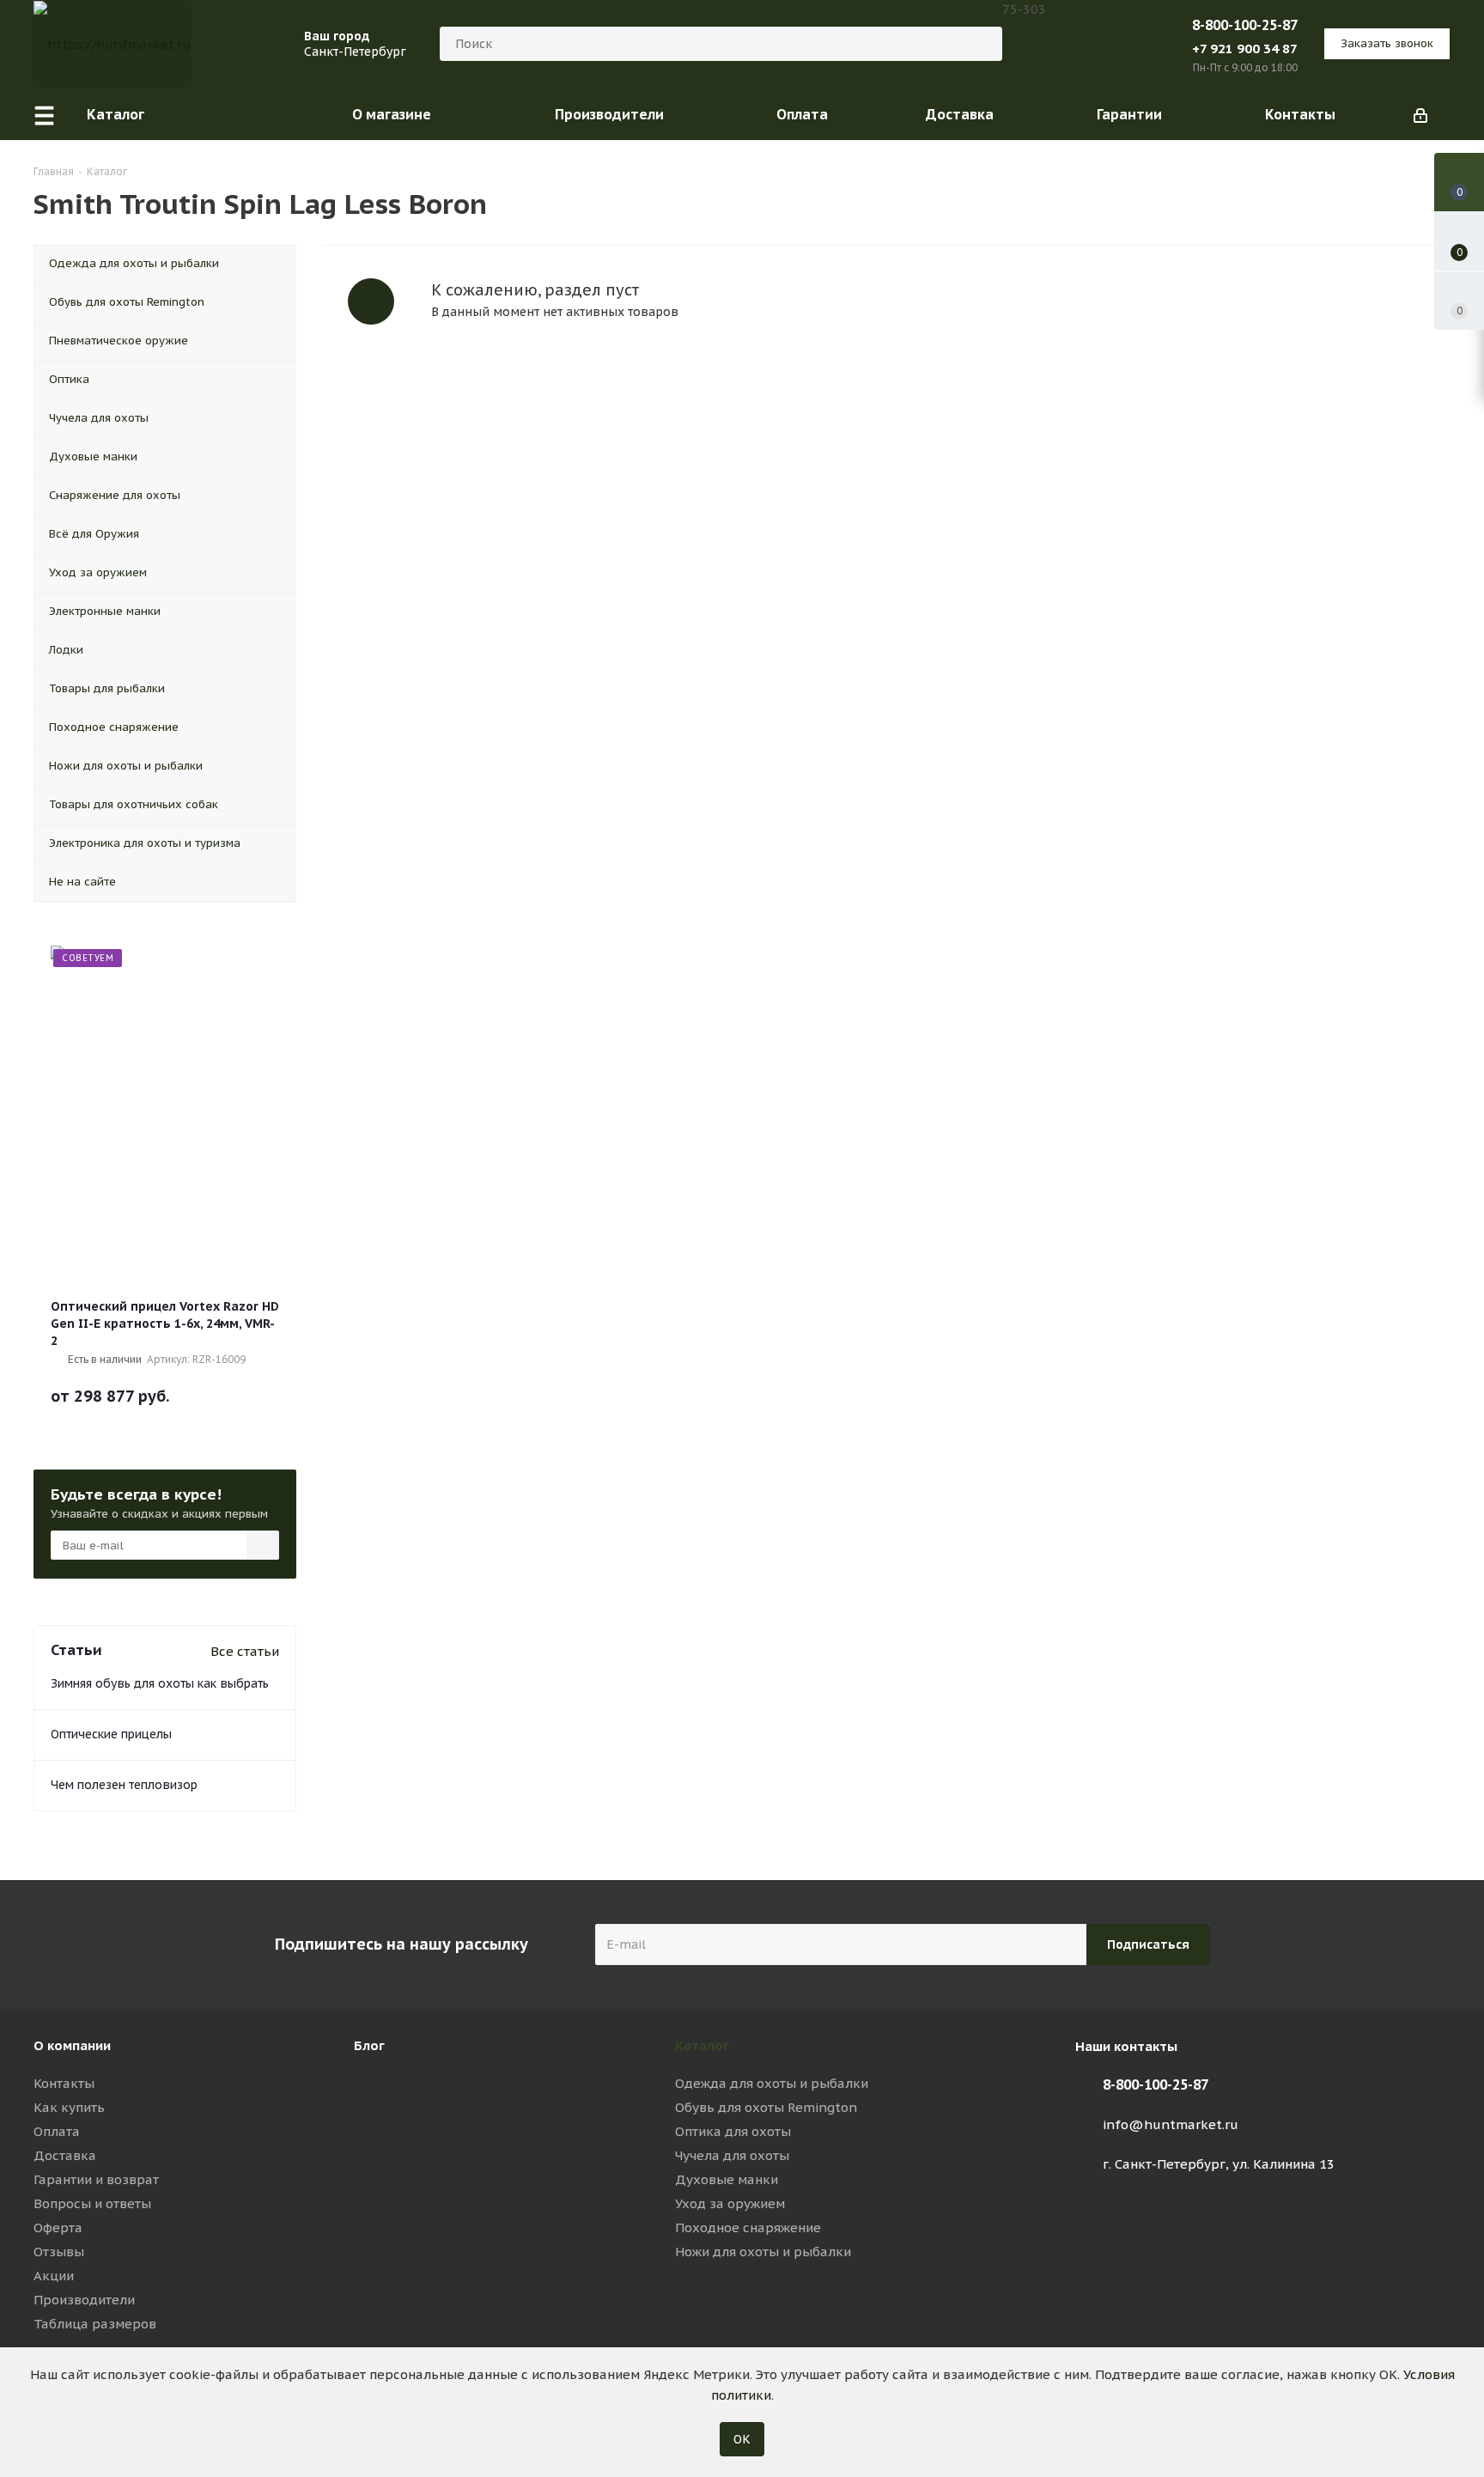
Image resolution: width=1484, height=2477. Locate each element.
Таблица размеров (95, 2324)
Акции (54, 2276)
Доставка (65, 2155)
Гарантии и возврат (96, 2179)
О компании (72, 2045)
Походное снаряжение (748, 2227)
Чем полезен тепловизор (124, 1785)
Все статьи (245, 1651)
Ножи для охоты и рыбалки (763, 2252)
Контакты (64, 2083)
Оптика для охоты (733, 2131)
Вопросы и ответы (92, 2203)
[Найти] (982, 44)
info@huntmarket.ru (1171, 2124)
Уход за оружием (730, 2203)
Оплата (57, 2131)
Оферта (58, 2227)
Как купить (69, 2107)
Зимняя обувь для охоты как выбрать (160, 1683)
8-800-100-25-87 (1245, 25)
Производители (84, 2300)
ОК (742, 2439)
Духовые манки (727, 2179)
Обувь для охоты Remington (766, 2107)
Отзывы (59, 2252)
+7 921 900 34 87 (1245, 49)
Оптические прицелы (111, 1734)
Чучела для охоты (732, 2155)
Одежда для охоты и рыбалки (772, 2083)
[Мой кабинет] (1420, 114)
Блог (369, 2045)
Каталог (702, 2045)
